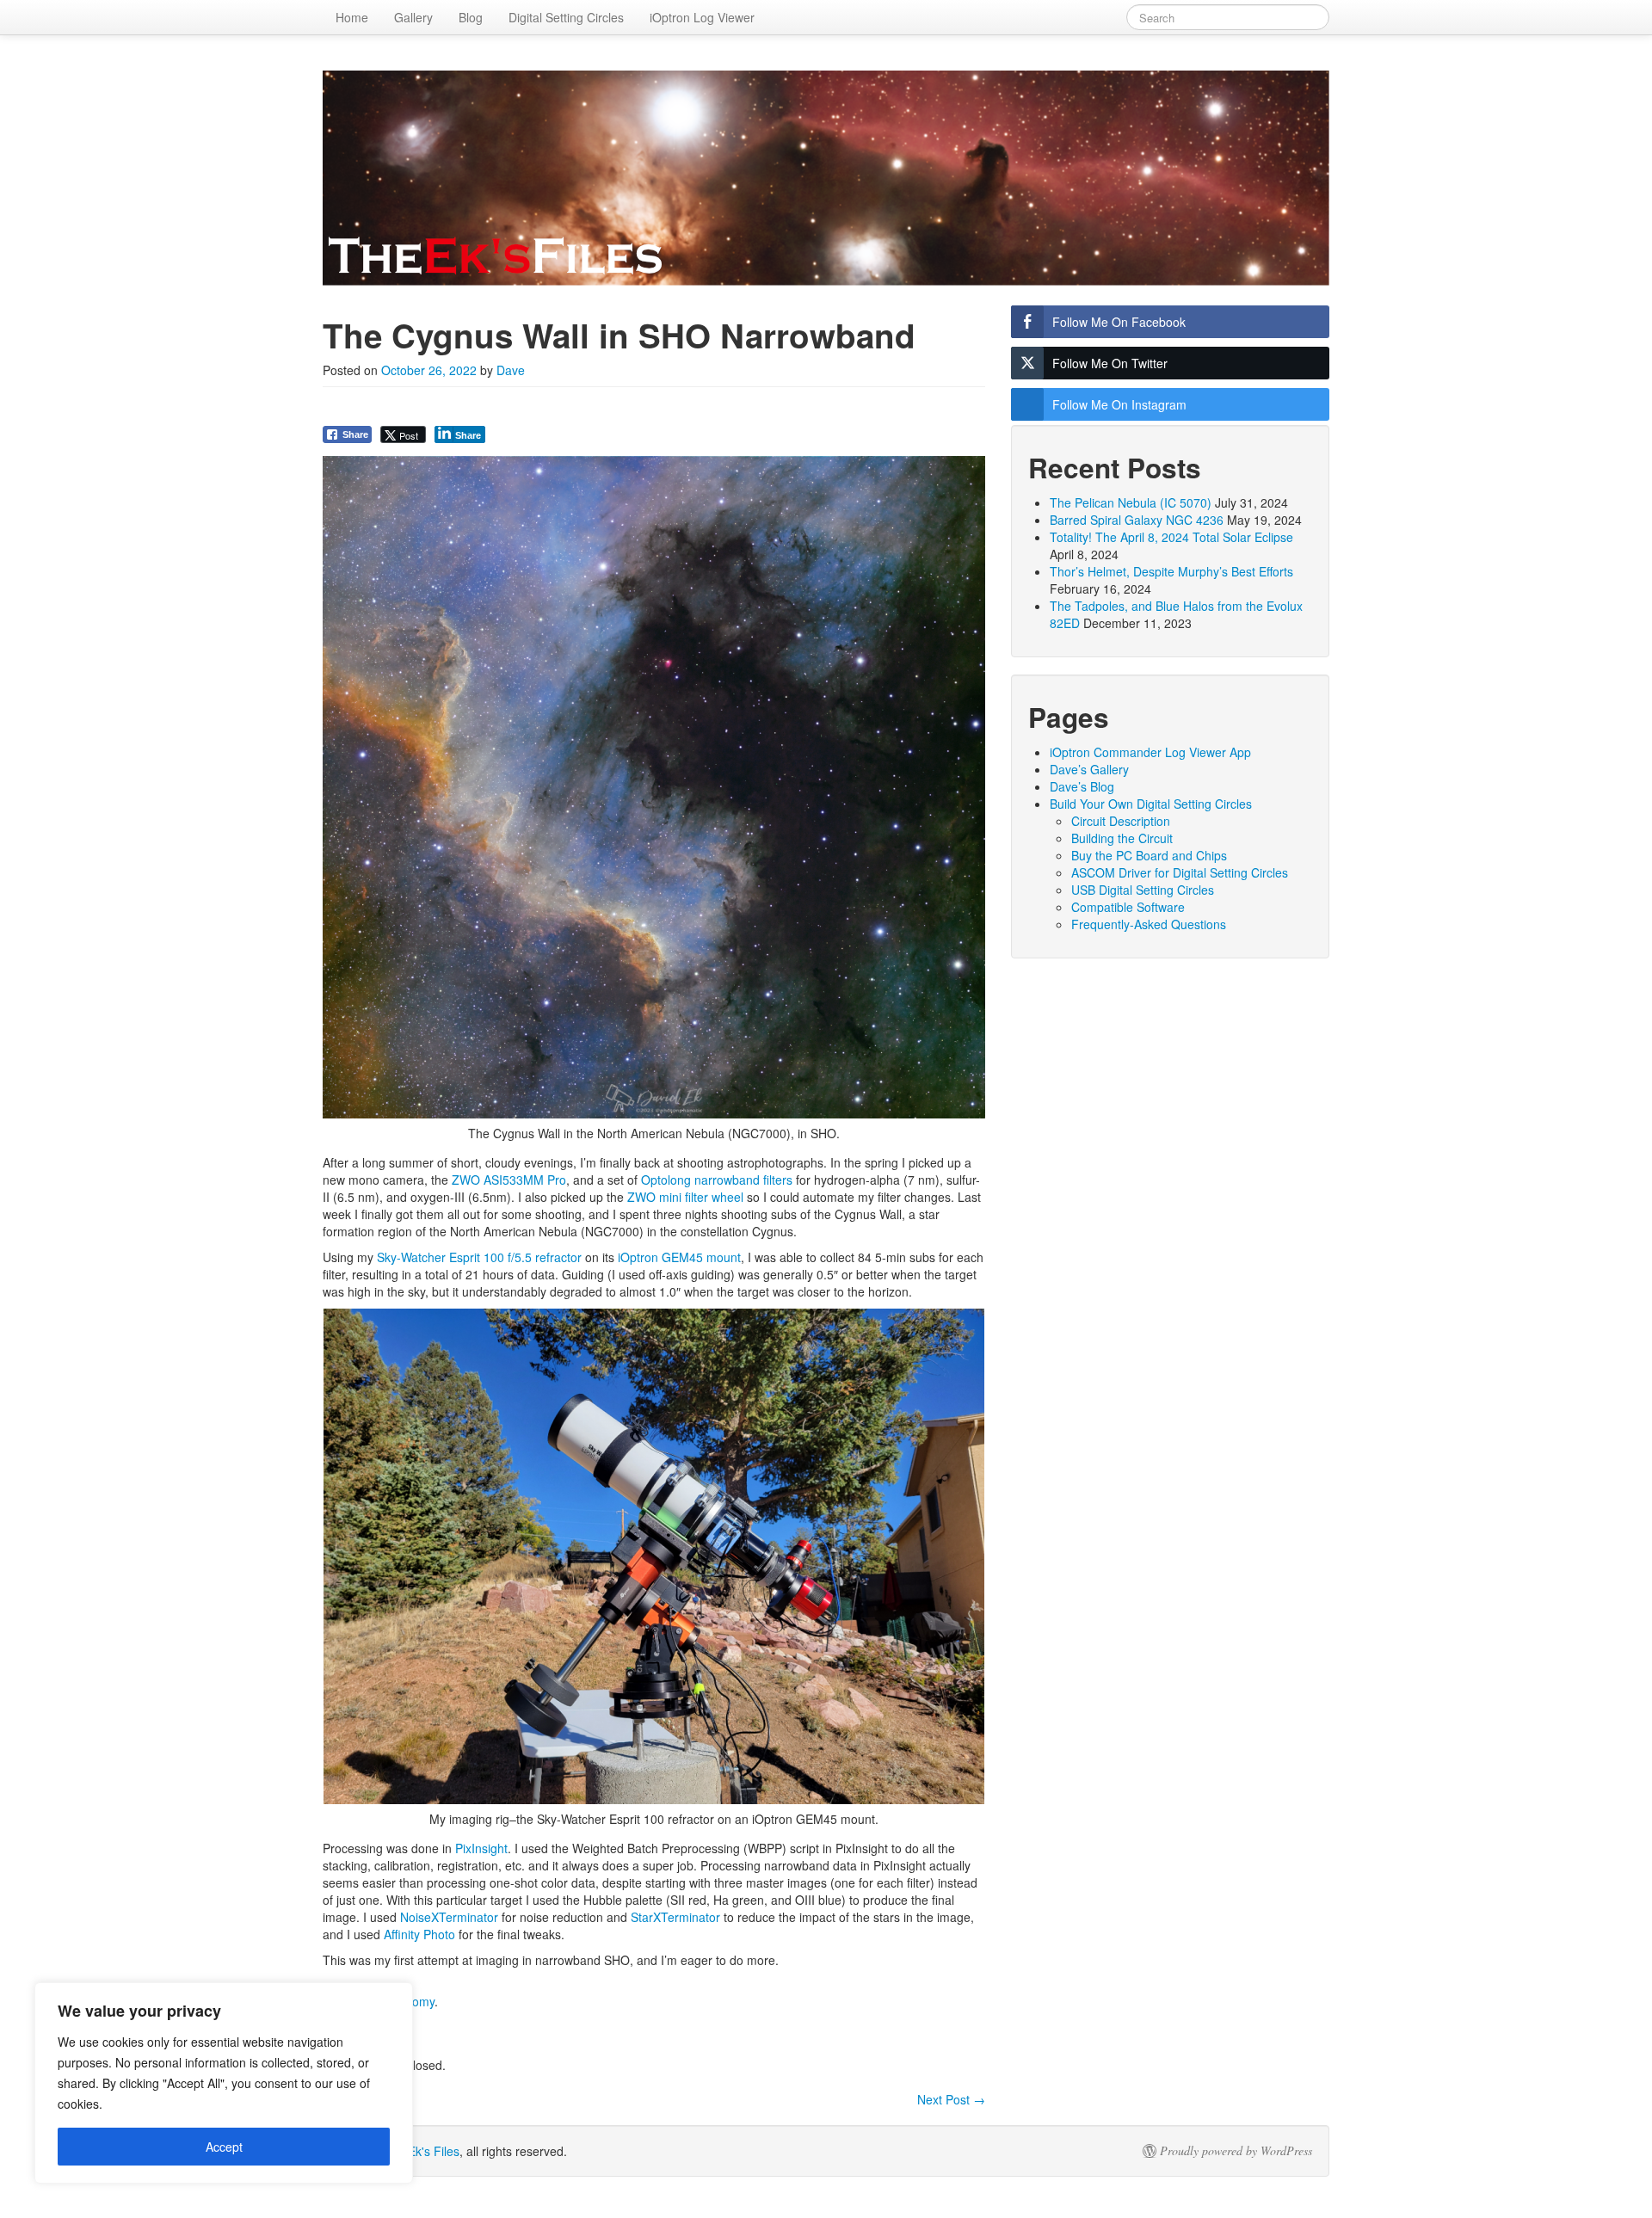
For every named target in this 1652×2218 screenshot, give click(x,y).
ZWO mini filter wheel (685, 1197)
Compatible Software (1128, 907)
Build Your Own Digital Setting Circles (1151, 804)
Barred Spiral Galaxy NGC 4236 (1137, 520)
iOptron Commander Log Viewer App (1150, 752)
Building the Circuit (1122, 838)
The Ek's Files (421, 2151)
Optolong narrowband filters (717, 1180)
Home (352, 17)
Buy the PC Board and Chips (1149, 855)
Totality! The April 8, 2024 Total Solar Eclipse (1171, 537)
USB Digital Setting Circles (1143, 890)
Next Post (951, 2099)
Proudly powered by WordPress (1236, 2151)
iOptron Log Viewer (702, 17)
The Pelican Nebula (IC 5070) (1131, 502)
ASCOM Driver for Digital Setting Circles (1180, 872)
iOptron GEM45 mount (679, 1257)
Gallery (413, 17)
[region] (224, 2083)
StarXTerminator (675, 1917)
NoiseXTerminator (449, 1917)
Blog (471, 17)
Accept (224, 2147)
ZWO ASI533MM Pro (509, 1180)
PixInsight (481, 1848)
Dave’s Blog (1082, 786)
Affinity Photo (419, 1934)
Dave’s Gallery (1089, 769)
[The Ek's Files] (826, 178)
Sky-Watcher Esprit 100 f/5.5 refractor (479, 1257)
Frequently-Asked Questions (1149, 924)
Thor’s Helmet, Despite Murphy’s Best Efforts (1171, 571)
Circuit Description (1121, 821)
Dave (511, 370)
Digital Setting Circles (566, 17)
